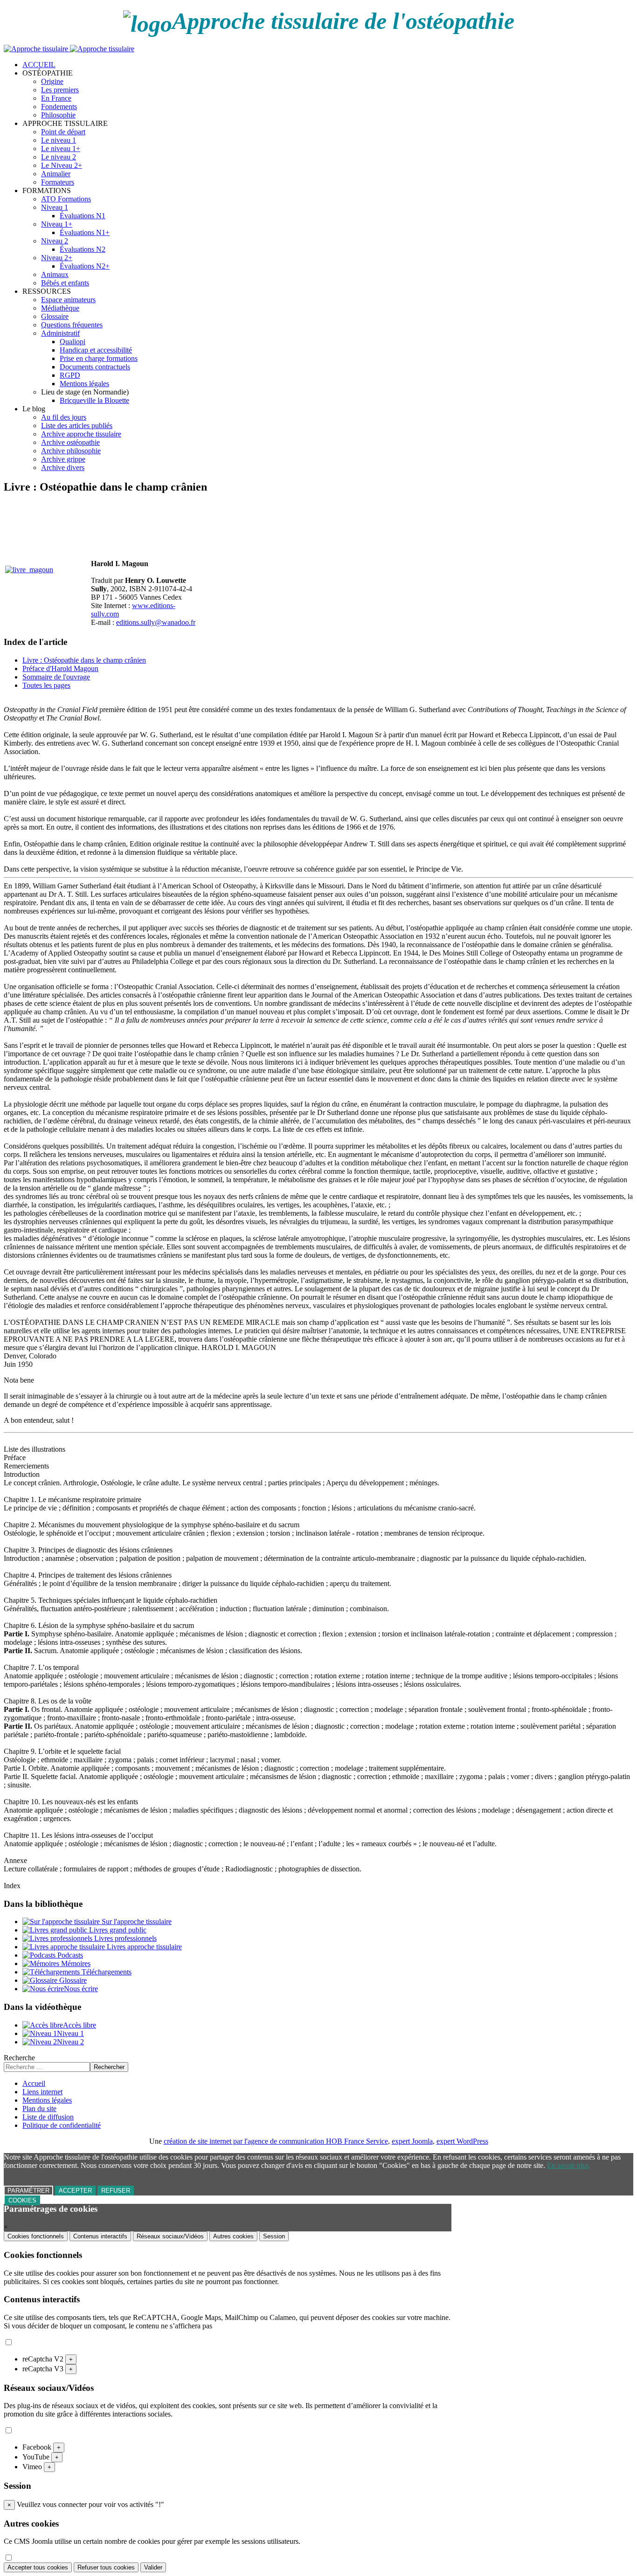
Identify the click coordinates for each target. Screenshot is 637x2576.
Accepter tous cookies (38, 2567)
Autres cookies (233, 2236)
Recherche (19, 2058)
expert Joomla (412, 2141)
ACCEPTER (75, 2191)
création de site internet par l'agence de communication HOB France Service (276, 2141)
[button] (48, 73)
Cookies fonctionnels (36, 2236)
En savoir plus (568, 2165)
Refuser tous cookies (106, 2567)
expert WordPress (462, 2141)
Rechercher (109, 2067)
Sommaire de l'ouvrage (56, 677)
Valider (153, 2567)
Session (274, 2236)
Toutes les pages (46, 685)
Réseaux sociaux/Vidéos (170, 2236)
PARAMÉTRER (28, 2191)
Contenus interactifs (100, 2236)
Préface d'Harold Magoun (60, 668)
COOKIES (22, 2200)
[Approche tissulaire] (69, 49)
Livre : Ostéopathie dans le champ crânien (84, 660)
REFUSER (116, 2191)
